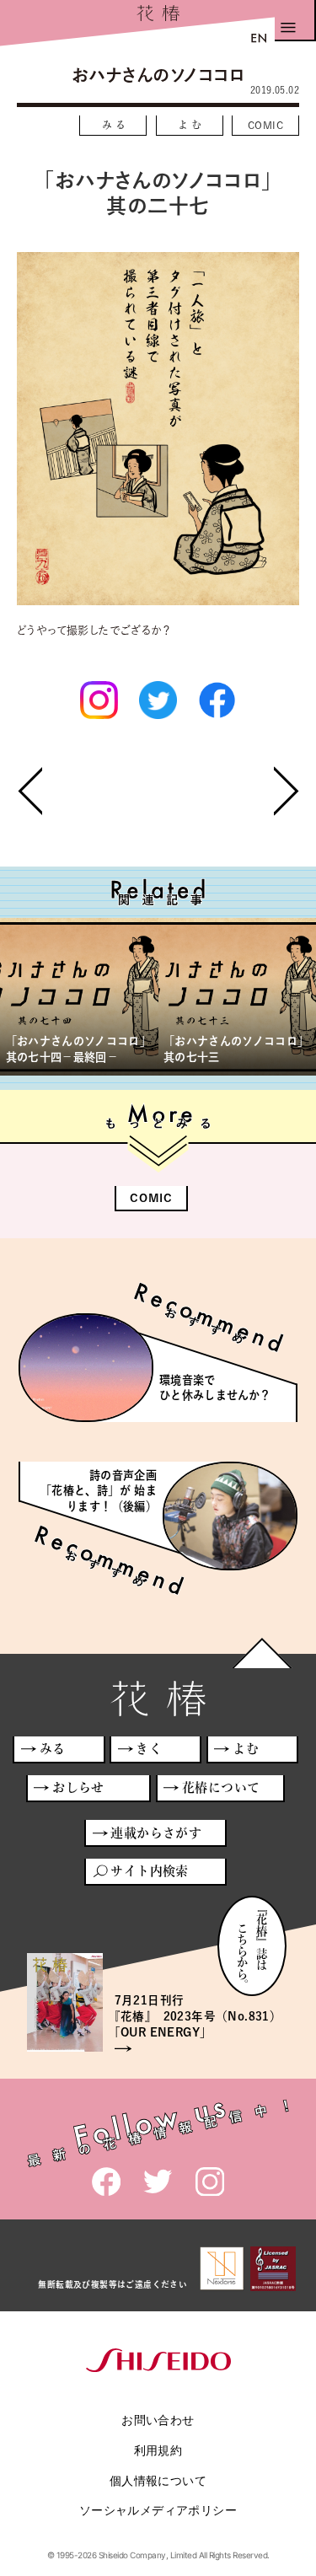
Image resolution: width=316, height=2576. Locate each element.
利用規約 (158, 2450)
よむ (192, 125)
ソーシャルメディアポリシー (158, 2510)
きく (149, 1749)
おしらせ (78, 1787)
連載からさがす (156, 1833)
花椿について (221, 1787)
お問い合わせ (158, 2420)
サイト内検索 (149, 1871)
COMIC (265, 125)
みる (115, 125)
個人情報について (158, 2480)
